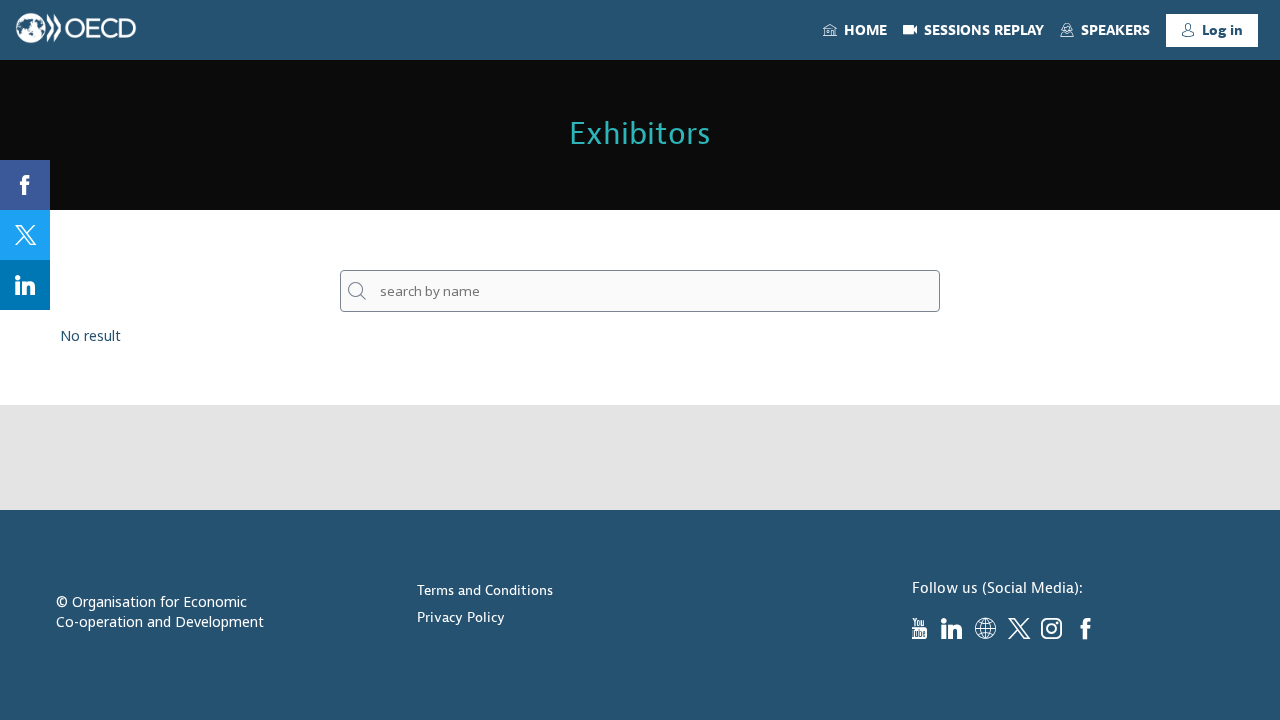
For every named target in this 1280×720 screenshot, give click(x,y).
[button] (1212, 30)
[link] (855, 30)
